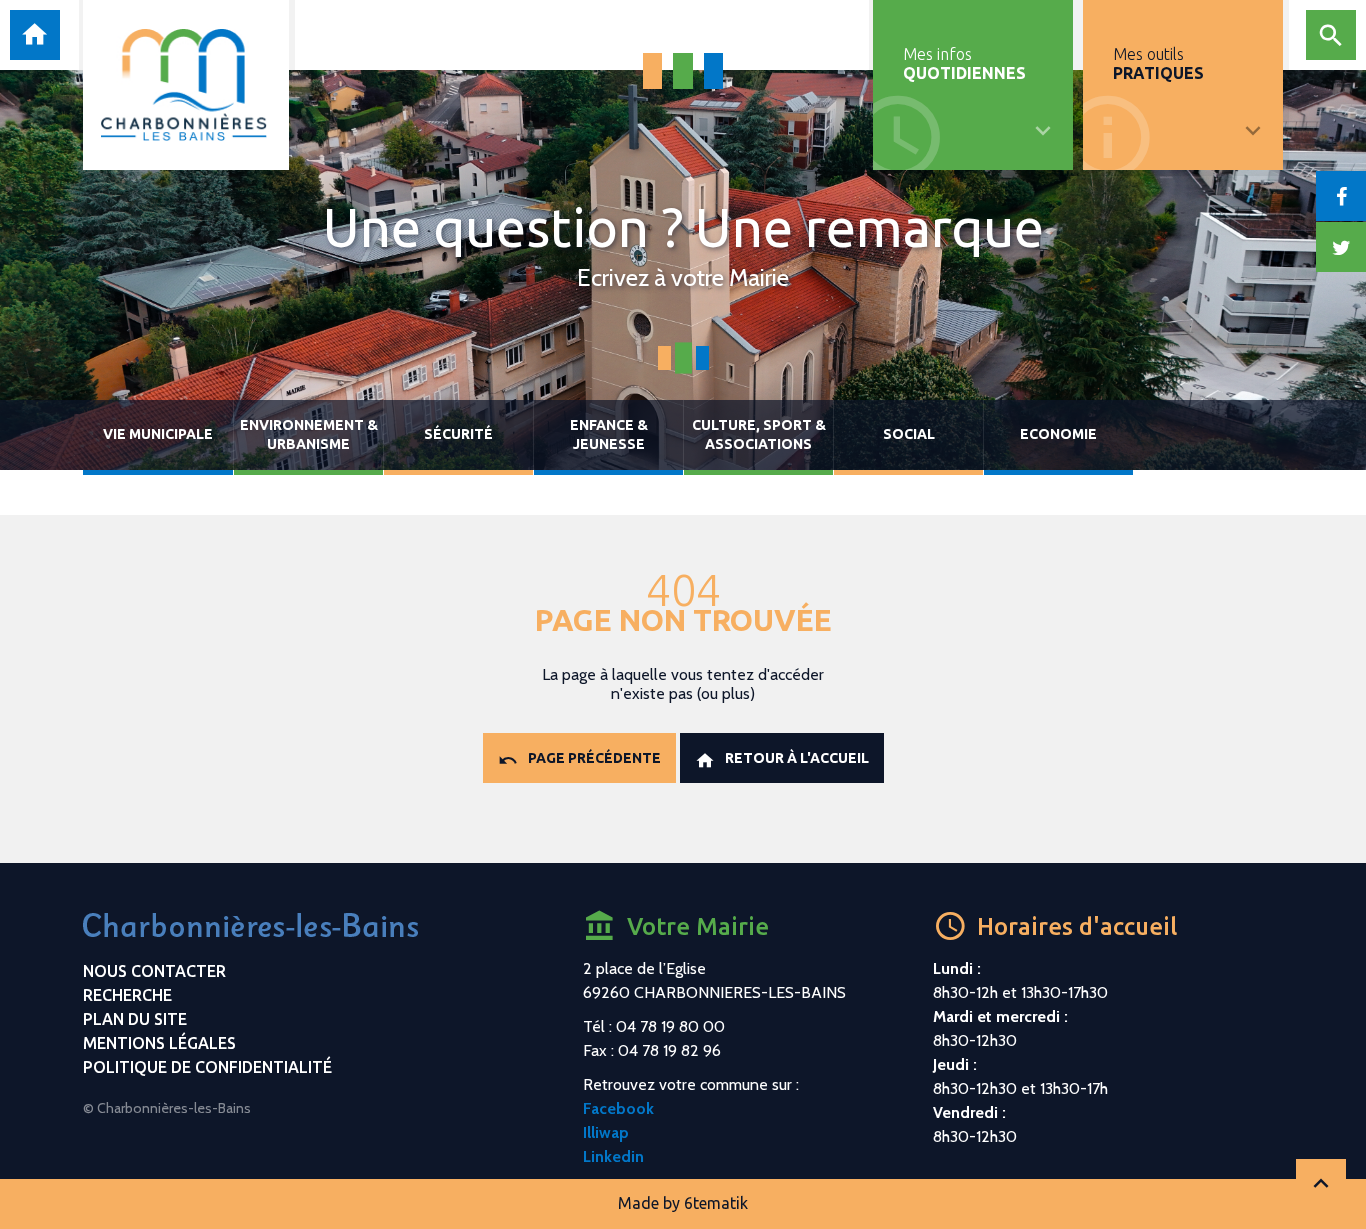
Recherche (127, 995)
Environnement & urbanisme (309, 434)
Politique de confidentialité (207, 1067)
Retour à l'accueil (797, 758)
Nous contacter (154, 971)
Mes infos (964, 63)
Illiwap (606, 1132)
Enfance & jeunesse (609, 434)
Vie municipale (158, 434)
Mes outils (1158, 63)
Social (909, 434)
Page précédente (594, 758)
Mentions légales (159, 1043)
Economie (1058, 434)
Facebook (618, 1108)
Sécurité (458, 434)
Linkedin (613, 1156)
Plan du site (135, 1019)
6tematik (716, 1203)
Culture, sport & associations (759, 434)
